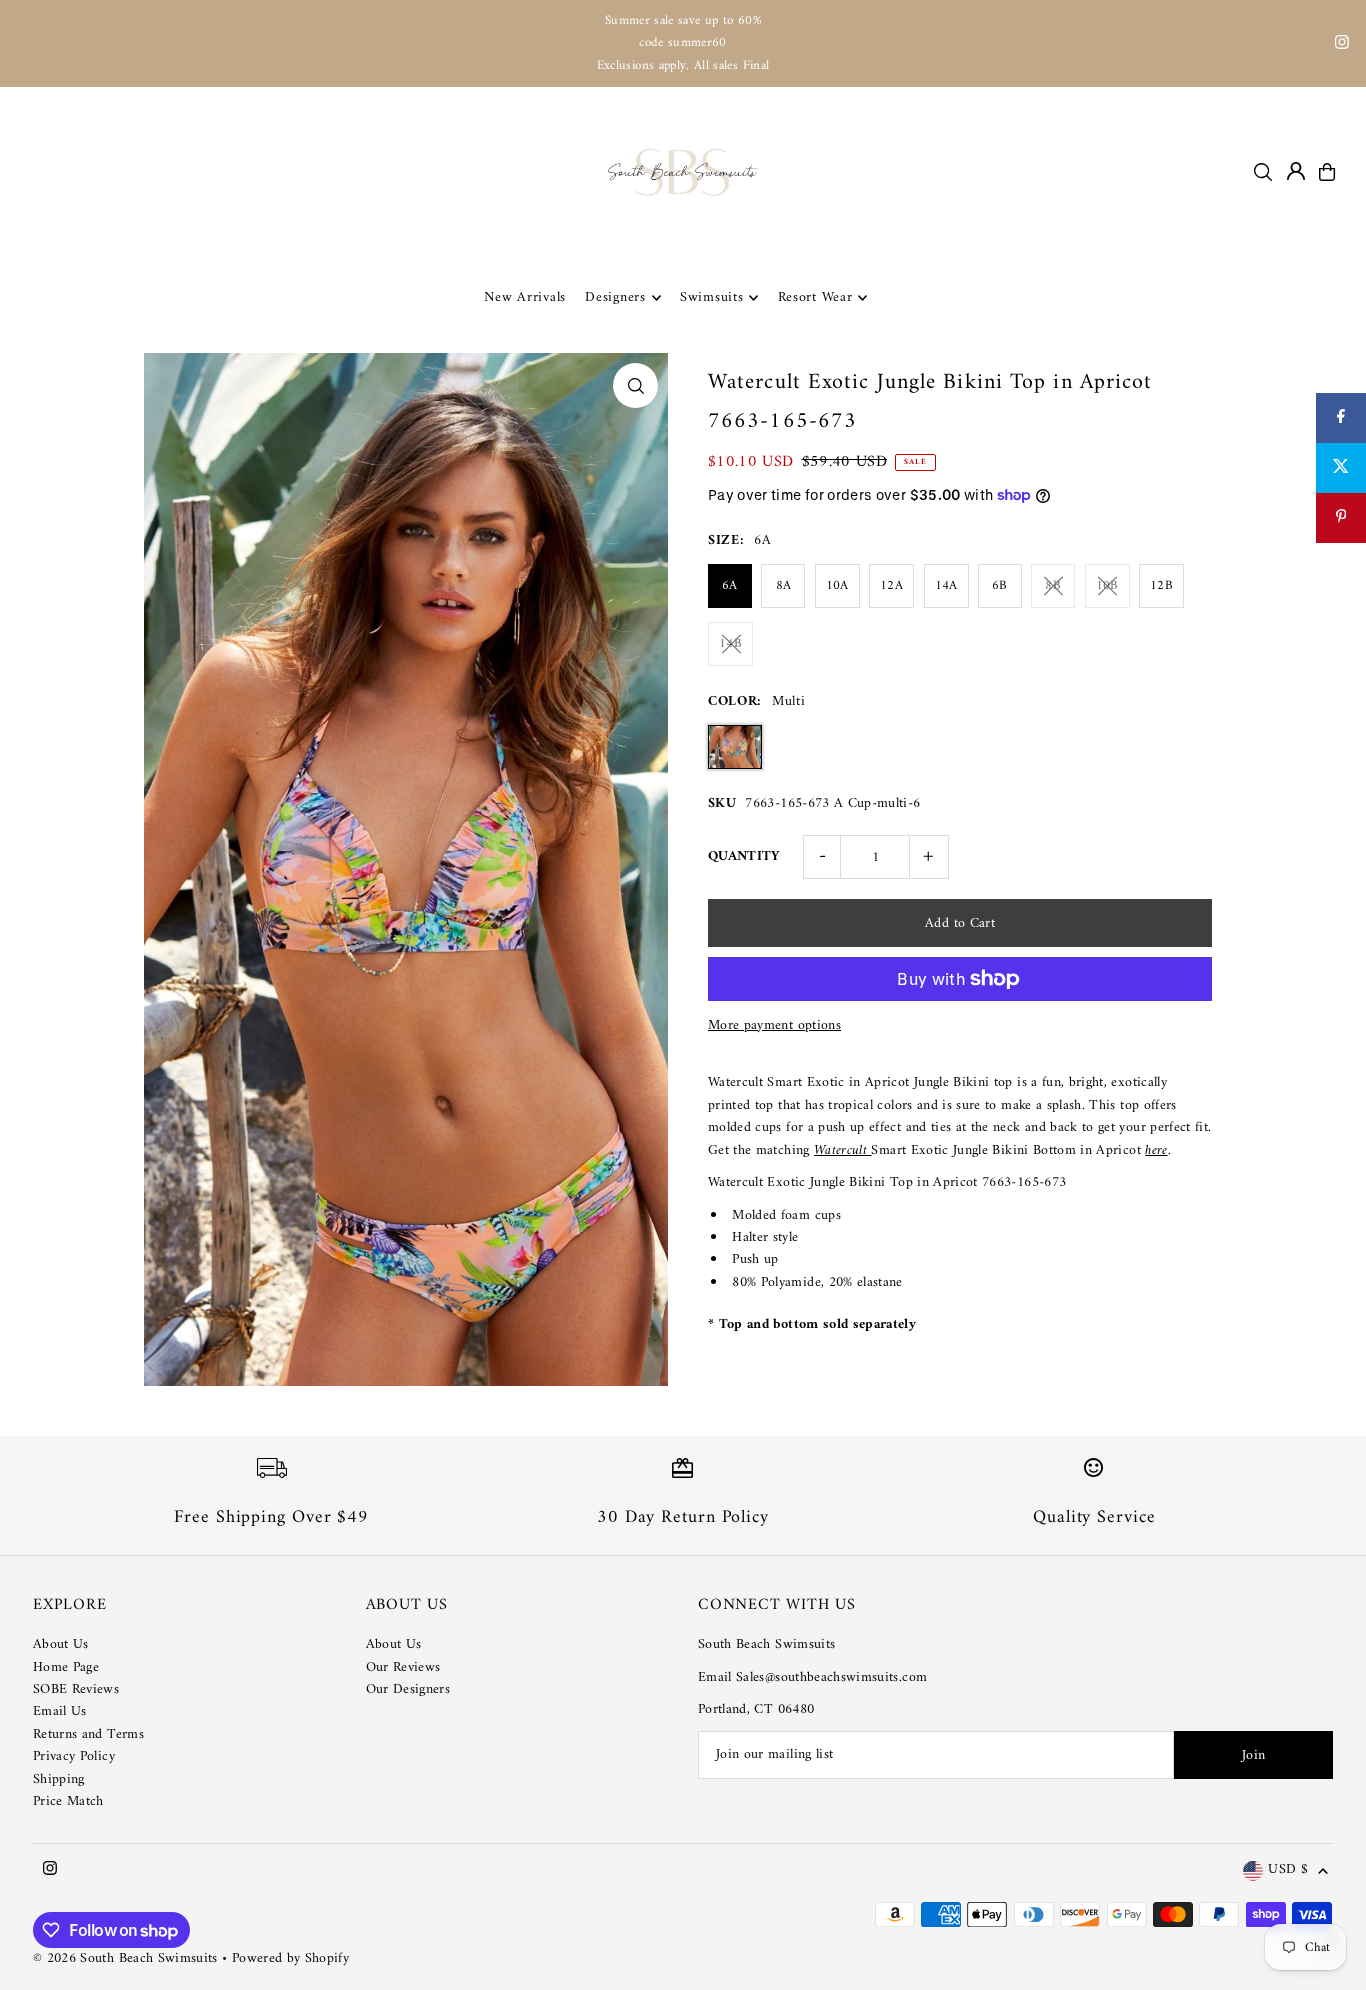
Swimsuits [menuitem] (711, 297)
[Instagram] (1342, 45)
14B (730, 643)
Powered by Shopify (290, 1958)
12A (891, 585)
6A (730, 585)
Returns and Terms (88, 1734)
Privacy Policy (74, 1756)
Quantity (744, 856)
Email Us (60, 1711)
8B (1053, 585)
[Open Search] (1263, 172)
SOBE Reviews (76, 1689)
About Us (61, 1644)
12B (1161, 585)
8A (784, 585)
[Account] (1296, 171)
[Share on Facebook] (1341, 418)
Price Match (68, 1801)
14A (946, 585)
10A (837, 585)
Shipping (59, 1779)
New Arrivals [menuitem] (525, 297)
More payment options (774, 1026)
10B (1107, 585)
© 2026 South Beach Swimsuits (125, 1958)
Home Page (66, 1667)
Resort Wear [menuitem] (815, 297)
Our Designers (408, 1689)
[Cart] (1327, 172)
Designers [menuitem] (615, 297)
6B (1000, 585)
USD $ (1288, 1870)
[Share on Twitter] (1341, 468)
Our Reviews (403, 1667)
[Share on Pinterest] (1341, 518)
